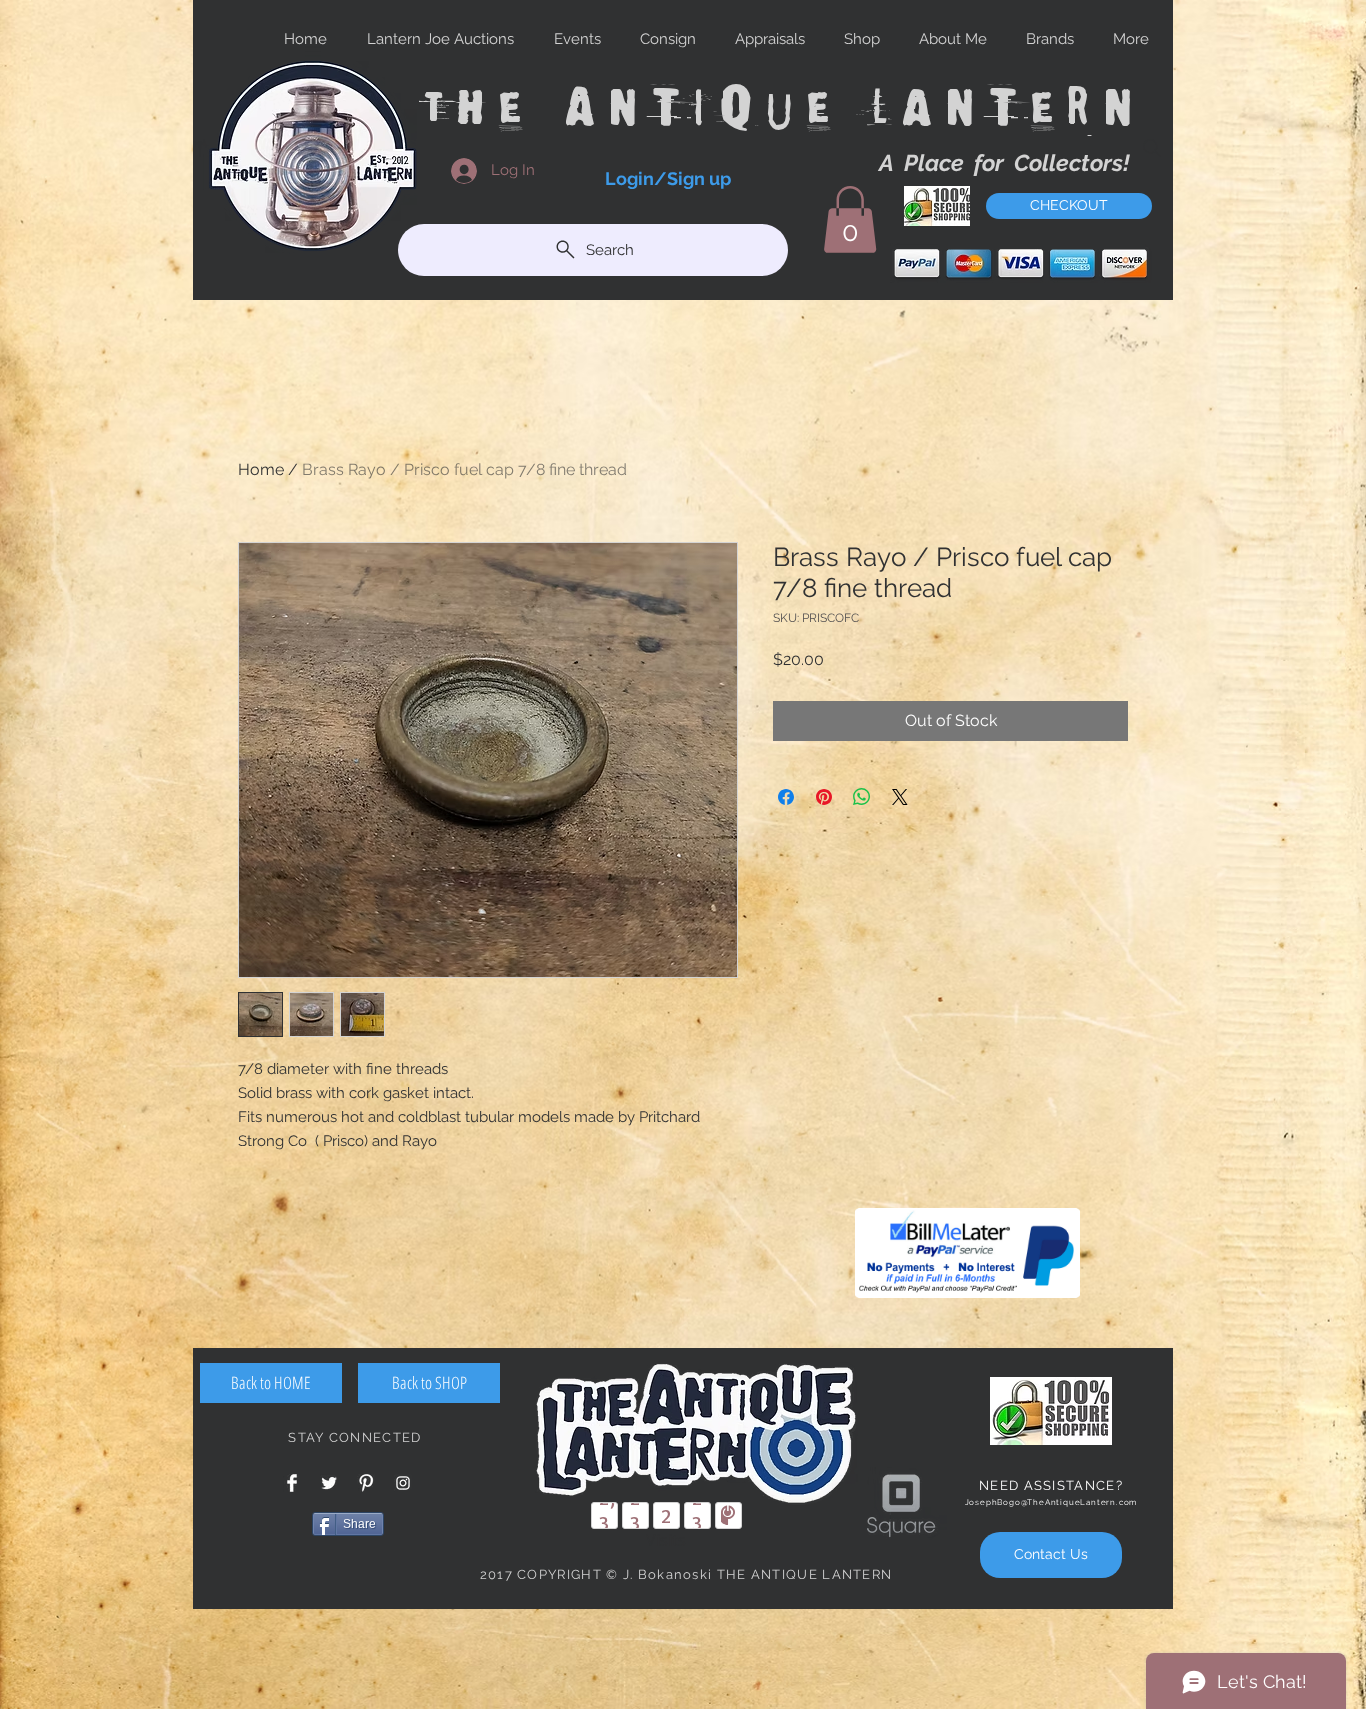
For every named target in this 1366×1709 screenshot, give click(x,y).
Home (261, 469)
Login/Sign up (668, 178)
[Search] (1152, 148)
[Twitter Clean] (329, 1483)
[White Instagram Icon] (403, 1483)
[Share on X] (900, 797)
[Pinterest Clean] (366, 1483)
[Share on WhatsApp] (862, 797)
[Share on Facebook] (786, 797)
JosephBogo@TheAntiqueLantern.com (1051, 1502)
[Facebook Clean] (292, 1483)
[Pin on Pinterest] (824, 797)
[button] (850, 219)
